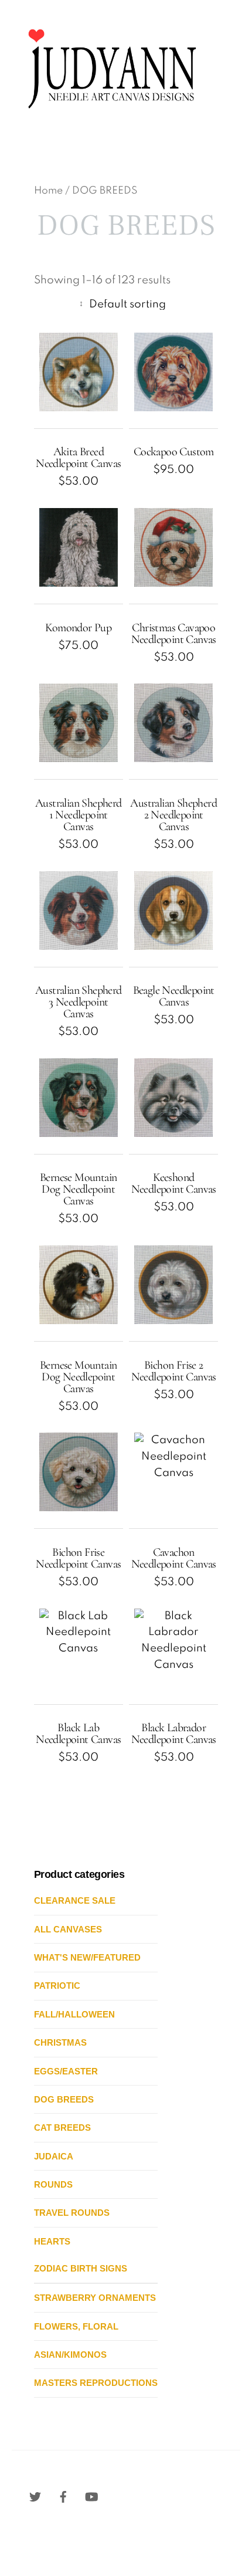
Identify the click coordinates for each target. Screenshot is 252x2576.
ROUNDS (53, 2184)
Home (48, 191)
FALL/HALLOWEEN (74, 2014)
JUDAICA (54, 2156)
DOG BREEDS (64, 2099)
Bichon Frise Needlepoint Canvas (78, 1558)
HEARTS (52, 2241)
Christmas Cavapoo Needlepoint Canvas (174, 634)
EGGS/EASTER (66, 2071)
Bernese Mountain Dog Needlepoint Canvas (78, 1189)
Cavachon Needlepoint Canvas (174, 1558)
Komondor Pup (78, 628)
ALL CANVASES (68, 1929)
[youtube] (91, 2497)
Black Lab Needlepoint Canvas (78, 1734)
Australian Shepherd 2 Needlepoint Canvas (173, 815)
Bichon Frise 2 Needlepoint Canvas (174, 1371)
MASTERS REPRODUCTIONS (96, 2383)
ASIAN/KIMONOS (70, 2355)
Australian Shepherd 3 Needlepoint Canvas (79, 1002)
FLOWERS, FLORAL (76, 2326)
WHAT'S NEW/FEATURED (87, 1957)
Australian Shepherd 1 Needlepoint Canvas (79, 815)
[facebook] (63, 2497)
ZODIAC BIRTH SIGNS (81, 2268)
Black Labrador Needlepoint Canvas (174, 1734)
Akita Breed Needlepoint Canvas (78, 458)
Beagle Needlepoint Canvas (174, 996)
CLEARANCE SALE (75, 1900)
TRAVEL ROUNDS (72, 2213)
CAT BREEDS (62, 2128)
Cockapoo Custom (174, 452)
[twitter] (35, 2497)
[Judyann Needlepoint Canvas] (111, 116)
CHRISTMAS (60, 2042)
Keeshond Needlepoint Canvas (174, 1183)
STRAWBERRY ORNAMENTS (95, 2298)
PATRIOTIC (57, 1986)
